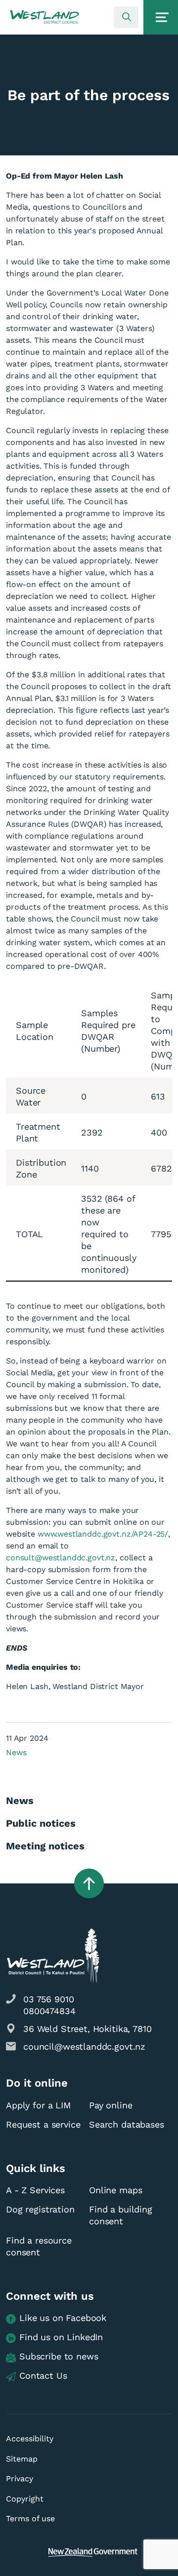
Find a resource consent (39, 2246)
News (16, 1752)
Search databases (127, 2124)
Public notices (41, 1823)
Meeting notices (45, 1846)
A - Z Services (35, 2190)
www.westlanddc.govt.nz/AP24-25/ (103, 1534)
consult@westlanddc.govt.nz (61, 1558)
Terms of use (30, 2519)
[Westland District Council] (44, 17)
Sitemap (22, 2459)
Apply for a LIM (38, 2105)
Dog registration (40, 2209)
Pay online (111, 2105)
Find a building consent (121, 2215)
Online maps (115, 2190)
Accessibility (30, 2439)
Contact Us (43, 2375)
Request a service (43, 2124)
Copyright (25, 2499)
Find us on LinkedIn (61, 2337)
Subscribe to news (59, 2356)
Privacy (20, 2479)
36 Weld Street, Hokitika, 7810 (88, 2029)
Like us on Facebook (63, 2318)
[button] (44, 17)
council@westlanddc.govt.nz (84, 2046)
